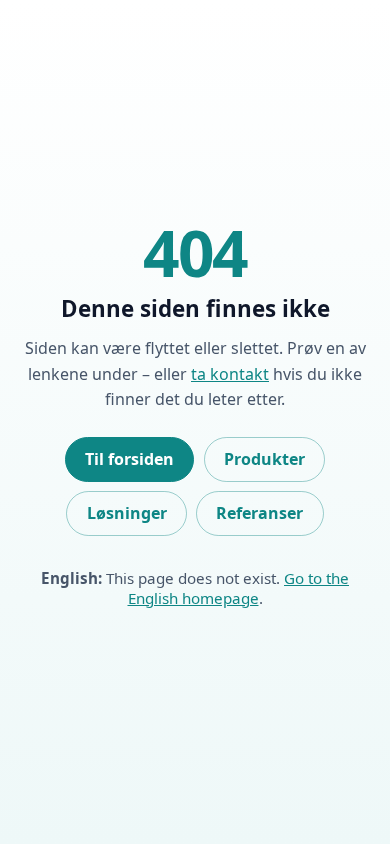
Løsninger (127, 513)
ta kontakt (230, 374)
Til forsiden (129, 459)
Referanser (259, 513)
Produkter (264, 459)
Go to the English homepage (239, 588)
